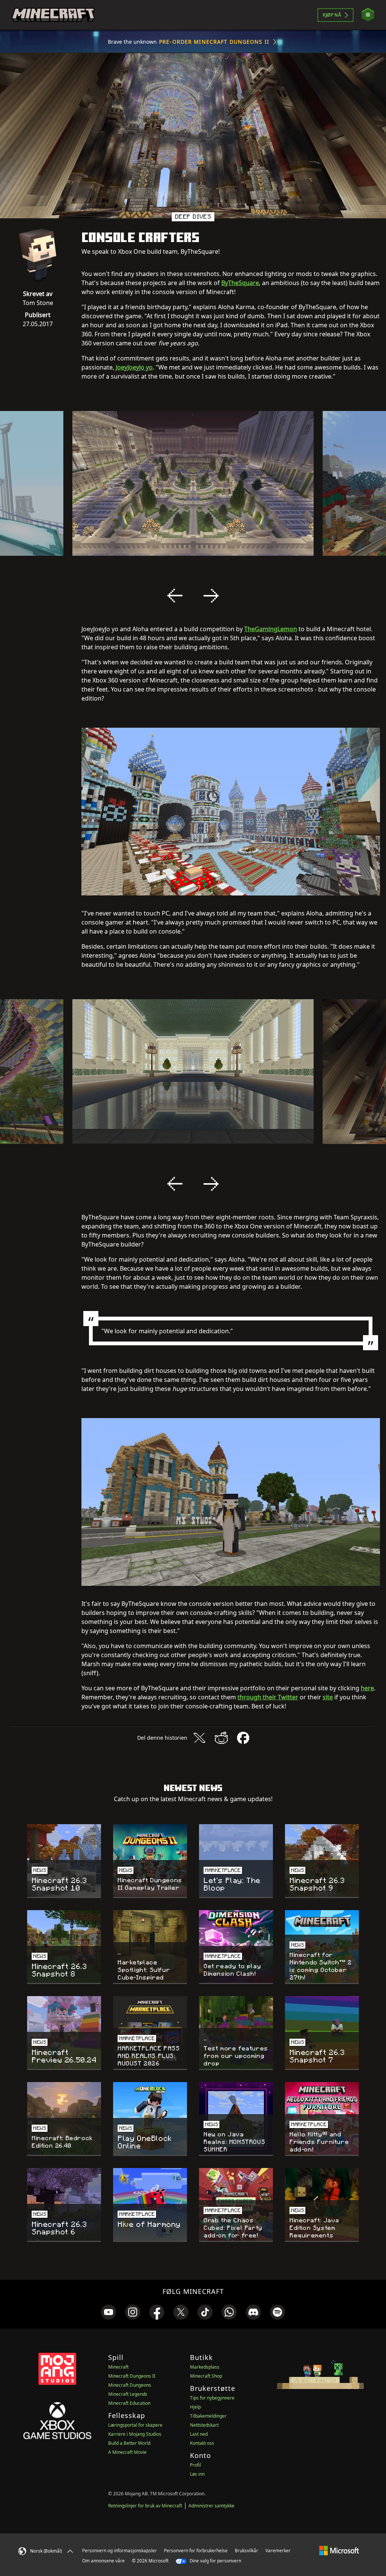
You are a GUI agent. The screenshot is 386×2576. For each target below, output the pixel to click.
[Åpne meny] (368, 15)
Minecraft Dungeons (130, 2385)
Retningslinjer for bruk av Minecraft (145, 2506)
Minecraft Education (129, 2403)
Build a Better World (129, 2443)
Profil (195, 2465)
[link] (109, 2312)
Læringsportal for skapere (135, 2425)
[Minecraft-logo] (53, 15)
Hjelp (195, 2407)
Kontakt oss (202, 2443)
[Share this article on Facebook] (243, 1738)
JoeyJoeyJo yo (134, 367)
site (328, 1697)
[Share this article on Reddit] (221, 1738)
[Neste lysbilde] (211, 596)
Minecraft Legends (128, 2394)
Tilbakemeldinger (208, 2416)
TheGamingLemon (271, 629)
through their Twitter (268, 1697)
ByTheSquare (240, 283)
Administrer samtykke (211, 2506)
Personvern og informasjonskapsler (119, 2551)
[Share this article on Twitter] (199, 1738)
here (367, 1688)
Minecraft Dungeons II (132, 2376)
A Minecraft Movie (127, 2452)
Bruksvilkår (247, 2551)
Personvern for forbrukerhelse (196, 2551)
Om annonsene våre (103, 2561)
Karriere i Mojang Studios (135, 2434)
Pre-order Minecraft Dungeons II (214, 42)
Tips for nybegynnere (212, 2398)
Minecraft (118, 2367)
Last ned (199, 2434)
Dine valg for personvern (215, 2561)
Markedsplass (205, 2367)
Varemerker (278, 2551)
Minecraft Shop (206, 2376)
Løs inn (197, 2474)
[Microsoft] (339, 2550)
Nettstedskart (204, 2425)
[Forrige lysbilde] (175, 596)
